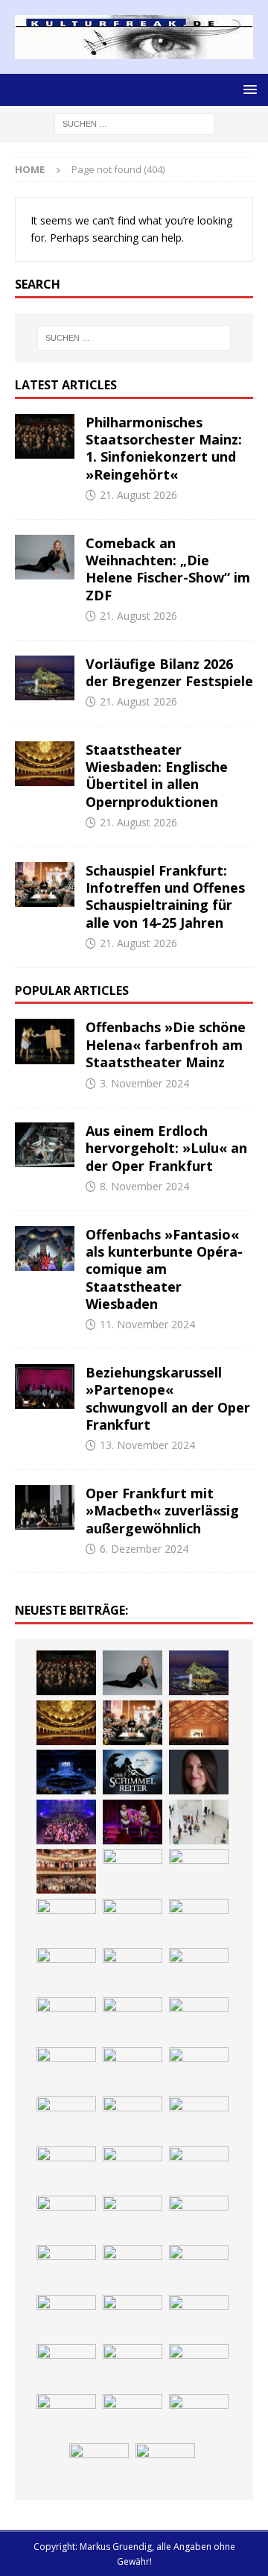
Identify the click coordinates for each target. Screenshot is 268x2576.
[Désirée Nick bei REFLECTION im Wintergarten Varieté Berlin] (99, 2466)
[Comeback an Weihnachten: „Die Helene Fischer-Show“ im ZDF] (45, 557)
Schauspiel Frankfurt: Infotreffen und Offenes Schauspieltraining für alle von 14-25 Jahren (165, 896)
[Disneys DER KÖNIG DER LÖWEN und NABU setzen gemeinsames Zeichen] (66, 2169)
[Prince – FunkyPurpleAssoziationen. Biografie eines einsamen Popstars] (199, 1772)
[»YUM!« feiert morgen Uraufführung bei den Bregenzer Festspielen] (133, 1822)
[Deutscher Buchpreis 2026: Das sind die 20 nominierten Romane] (133, 2169)
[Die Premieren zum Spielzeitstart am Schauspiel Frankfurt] (133, 1871)
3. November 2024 (144, 1083)
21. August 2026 (138, 495)
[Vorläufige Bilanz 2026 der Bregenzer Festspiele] (45, 678)
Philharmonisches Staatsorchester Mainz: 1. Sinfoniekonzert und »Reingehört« (164, 448)
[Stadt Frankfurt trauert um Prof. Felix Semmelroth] (66, 2267)
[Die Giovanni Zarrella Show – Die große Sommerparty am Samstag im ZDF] (66, 1921)
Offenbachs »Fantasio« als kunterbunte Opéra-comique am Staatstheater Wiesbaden (164, 1269)
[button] (248, 89)
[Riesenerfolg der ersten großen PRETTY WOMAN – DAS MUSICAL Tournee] (66, 1822)
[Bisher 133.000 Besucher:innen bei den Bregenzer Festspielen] (199, 2366)
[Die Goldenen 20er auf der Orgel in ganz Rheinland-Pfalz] (66, 2218)
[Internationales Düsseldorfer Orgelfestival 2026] (66, 2317)
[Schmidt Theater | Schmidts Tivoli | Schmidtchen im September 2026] (66, 2020)
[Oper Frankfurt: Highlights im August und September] (133, 2119)
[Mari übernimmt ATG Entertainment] (66, 1772)
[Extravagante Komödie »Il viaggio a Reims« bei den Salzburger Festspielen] (133, 2317)
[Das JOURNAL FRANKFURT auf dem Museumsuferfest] (199, 2169)
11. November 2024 (147, 1324)
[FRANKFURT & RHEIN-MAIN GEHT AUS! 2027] (133, 2070)
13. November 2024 (147, 1445)
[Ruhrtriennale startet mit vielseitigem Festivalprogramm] (66, 2119)
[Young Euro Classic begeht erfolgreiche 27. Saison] (133, 1970)
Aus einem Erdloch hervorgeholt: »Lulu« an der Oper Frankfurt (166, 1148)
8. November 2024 (144, 1186)
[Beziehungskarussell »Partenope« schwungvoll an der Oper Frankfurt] (45, 1386)
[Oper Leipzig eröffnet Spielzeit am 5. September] (133, 2416)
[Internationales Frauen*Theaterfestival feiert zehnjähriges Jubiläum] (133, 2020)
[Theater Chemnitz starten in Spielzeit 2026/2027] (199, 2070)
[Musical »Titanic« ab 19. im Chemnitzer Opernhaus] (199, 1871)
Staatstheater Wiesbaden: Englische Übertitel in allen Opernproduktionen (157, 776)
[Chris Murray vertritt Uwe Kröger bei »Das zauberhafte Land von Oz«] (199, 2317)
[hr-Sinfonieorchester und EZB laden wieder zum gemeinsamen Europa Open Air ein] (199, 2218)
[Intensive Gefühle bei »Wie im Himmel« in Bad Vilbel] (199, 1970)
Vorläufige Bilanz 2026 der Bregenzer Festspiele (169, 672)
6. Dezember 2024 (144, 1549)
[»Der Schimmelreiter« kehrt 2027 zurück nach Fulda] (133, 1772)
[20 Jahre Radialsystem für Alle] (199, 2416)
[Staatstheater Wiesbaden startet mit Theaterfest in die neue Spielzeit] (66, 1871)
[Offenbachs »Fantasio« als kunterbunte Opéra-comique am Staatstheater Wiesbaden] (45, 1248)
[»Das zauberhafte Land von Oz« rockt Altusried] (199, 2267)
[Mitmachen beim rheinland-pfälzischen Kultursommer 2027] (133, 2366)
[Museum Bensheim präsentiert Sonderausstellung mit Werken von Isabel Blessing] (66, 2416)
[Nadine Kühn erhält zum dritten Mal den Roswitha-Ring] (133, 1921)
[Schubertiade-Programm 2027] (199, 1723)
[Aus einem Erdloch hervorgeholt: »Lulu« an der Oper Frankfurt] (45, 1145)
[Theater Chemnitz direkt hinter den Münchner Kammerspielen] (199, 2119)
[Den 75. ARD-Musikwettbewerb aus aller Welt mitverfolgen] (66, 2366)
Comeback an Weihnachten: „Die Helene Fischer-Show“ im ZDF (168, 569)
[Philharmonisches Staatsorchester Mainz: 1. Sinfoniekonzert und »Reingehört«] (45, 436)
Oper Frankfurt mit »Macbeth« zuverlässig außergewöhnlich (162, 1511)
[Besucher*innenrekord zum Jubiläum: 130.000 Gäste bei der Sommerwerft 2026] (133, 2218)
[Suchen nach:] (134, 123)
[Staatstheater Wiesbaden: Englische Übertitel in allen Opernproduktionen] (45, 764)
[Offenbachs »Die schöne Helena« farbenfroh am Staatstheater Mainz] (45, 1041)
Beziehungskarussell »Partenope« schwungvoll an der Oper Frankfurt (168, 1398)
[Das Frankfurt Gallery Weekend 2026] (199, 1822)
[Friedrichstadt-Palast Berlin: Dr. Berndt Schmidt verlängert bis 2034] (66, 2070)
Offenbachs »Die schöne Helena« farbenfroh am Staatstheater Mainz (166, 1044)
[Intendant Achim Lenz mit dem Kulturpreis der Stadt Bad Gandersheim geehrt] (199, 2020)
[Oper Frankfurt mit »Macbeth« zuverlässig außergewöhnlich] (45, 1507)
